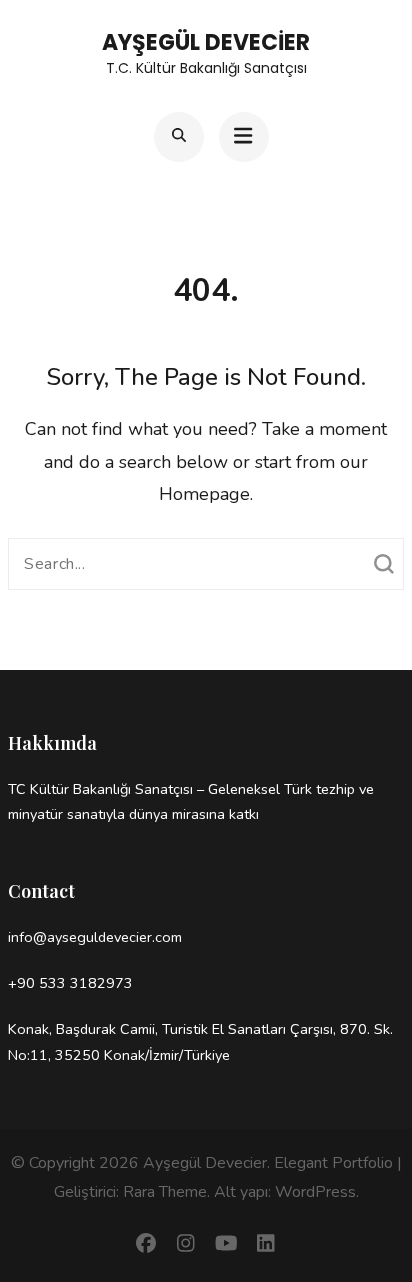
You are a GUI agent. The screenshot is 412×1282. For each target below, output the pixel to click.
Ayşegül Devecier (206, 42)
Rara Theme (165, 1192)
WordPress (315, 1192)
